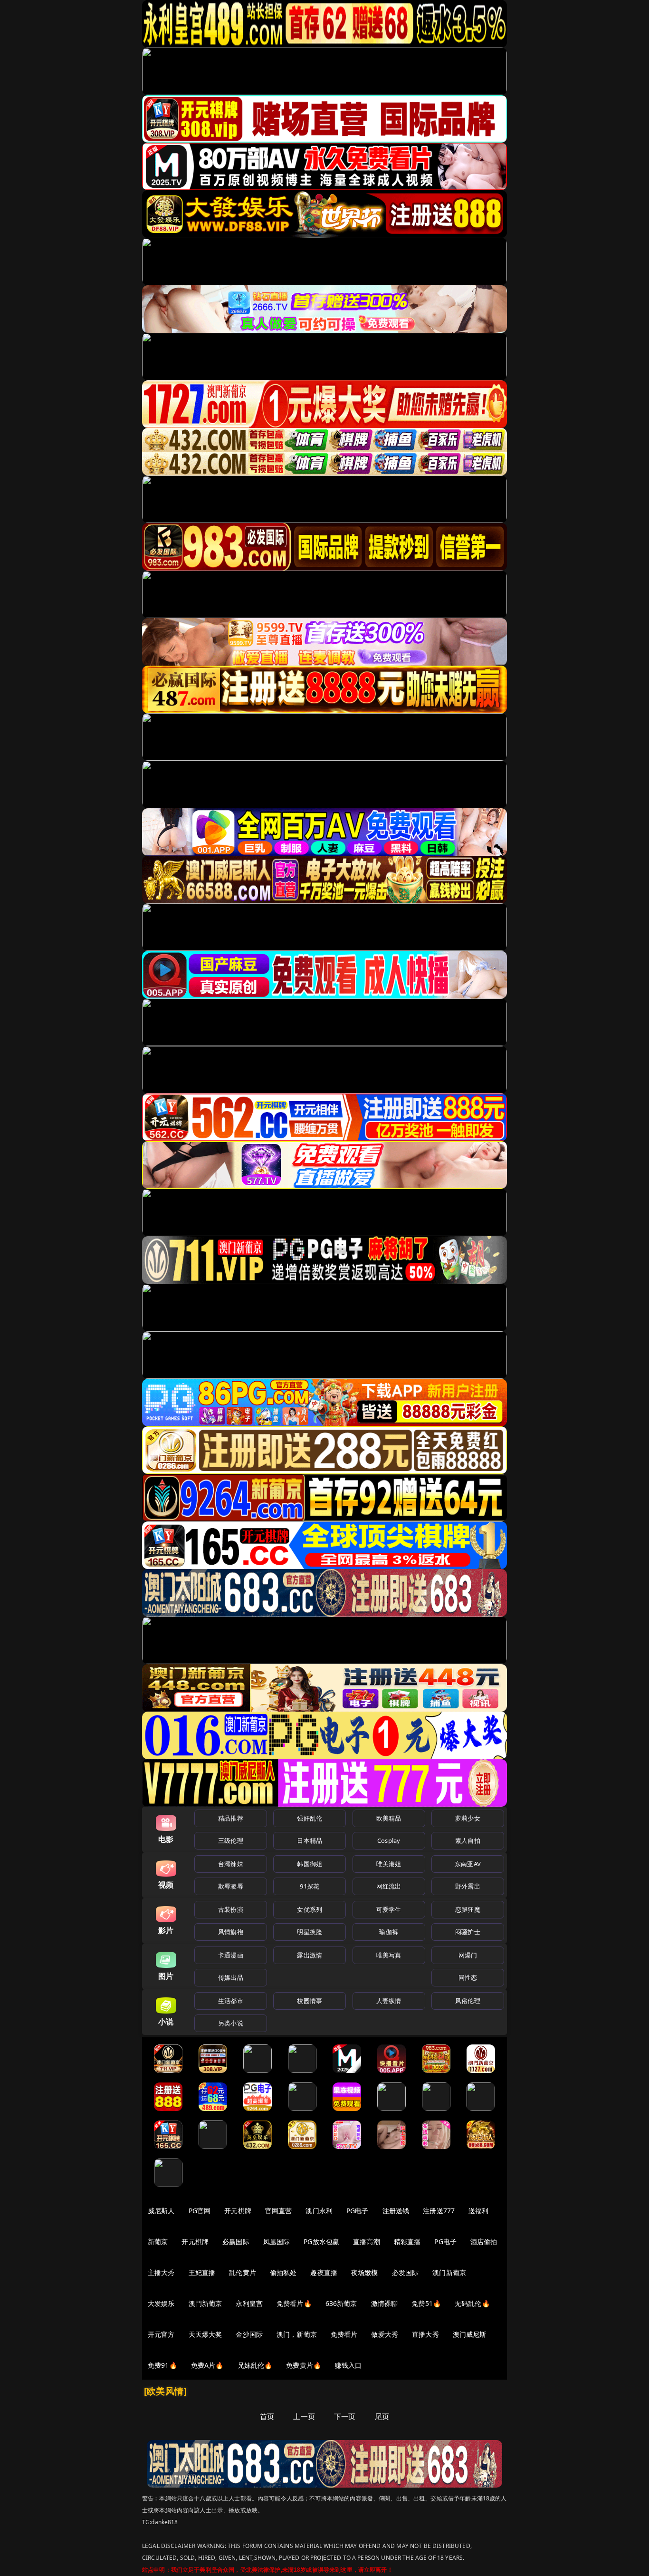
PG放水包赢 (321, 2242)
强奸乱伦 (310, 1818)
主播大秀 (161, 2272)
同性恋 (468, 1977)
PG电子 (358, 2211)
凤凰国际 (277, 2242)
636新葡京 (341, 2303)
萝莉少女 (468, 1818)
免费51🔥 (426, 2303)
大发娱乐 (161, 2303)
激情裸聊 (385, 2303)
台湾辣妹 (231, 1864)
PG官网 (200, 2211)
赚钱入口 (348, 2365)
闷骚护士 (468, 1932)
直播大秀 (425, 2334)
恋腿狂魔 (468, 1909)
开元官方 (161, 2334)
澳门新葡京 (449, 2272)
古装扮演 (231, 1909)
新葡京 (158, 2242)
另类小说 (231, 2023)
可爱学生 (389, 1909)
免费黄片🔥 (304, 2365)
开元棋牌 (238, 2211)
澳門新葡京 (205, 2303)
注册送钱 (396, 2211)
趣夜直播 (324, 2272)
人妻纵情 (389, 2001)
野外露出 (468, 1886)
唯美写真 (389, 1955)
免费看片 (344, 2334)
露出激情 (310, 1955)
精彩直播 (407, 2242)
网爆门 (468, 1955)
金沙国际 (249, 2334)
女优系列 (310, 1909)
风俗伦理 (468, 2001)
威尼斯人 (161, 2211)
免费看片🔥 (294, 2303)
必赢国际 (236, 2242)
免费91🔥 (162, 2365)
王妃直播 (202, 2272)
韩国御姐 (310, 1864)
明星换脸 (310, 1932)
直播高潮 (367, 2242)
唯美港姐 (389, 1864)
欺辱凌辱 (231, 1886)
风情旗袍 (231, 1932)
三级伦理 (231, 1840)
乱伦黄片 (243, 2272)
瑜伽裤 (388, 1932)
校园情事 (310, 2001)
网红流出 (389, 1886)
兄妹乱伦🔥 (255, 2365)
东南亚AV (468, 1864)
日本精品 (310, 1840)
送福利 (478, 2211)
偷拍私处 (283, 2272)
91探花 (310, 1886)
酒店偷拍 (484, 2242)
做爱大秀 (385, 2334)
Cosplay (389, 1840)
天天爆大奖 (205, 2334)
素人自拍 (468, 1840)
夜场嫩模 (365, 2272)
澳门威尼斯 (470, 2334)
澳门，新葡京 (297, 2334)
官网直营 (279, 2211)
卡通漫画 (231, 1955)
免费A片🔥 (207, 2365)
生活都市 (231, 2001)
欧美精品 (389, 1818)
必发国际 (406, 2272)
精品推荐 (231, 1818)
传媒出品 (231, 1977)
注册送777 (439, 2211)
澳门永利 (319, 2211)
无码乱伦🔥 (472, 2303)
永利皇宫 (249, 2303)
